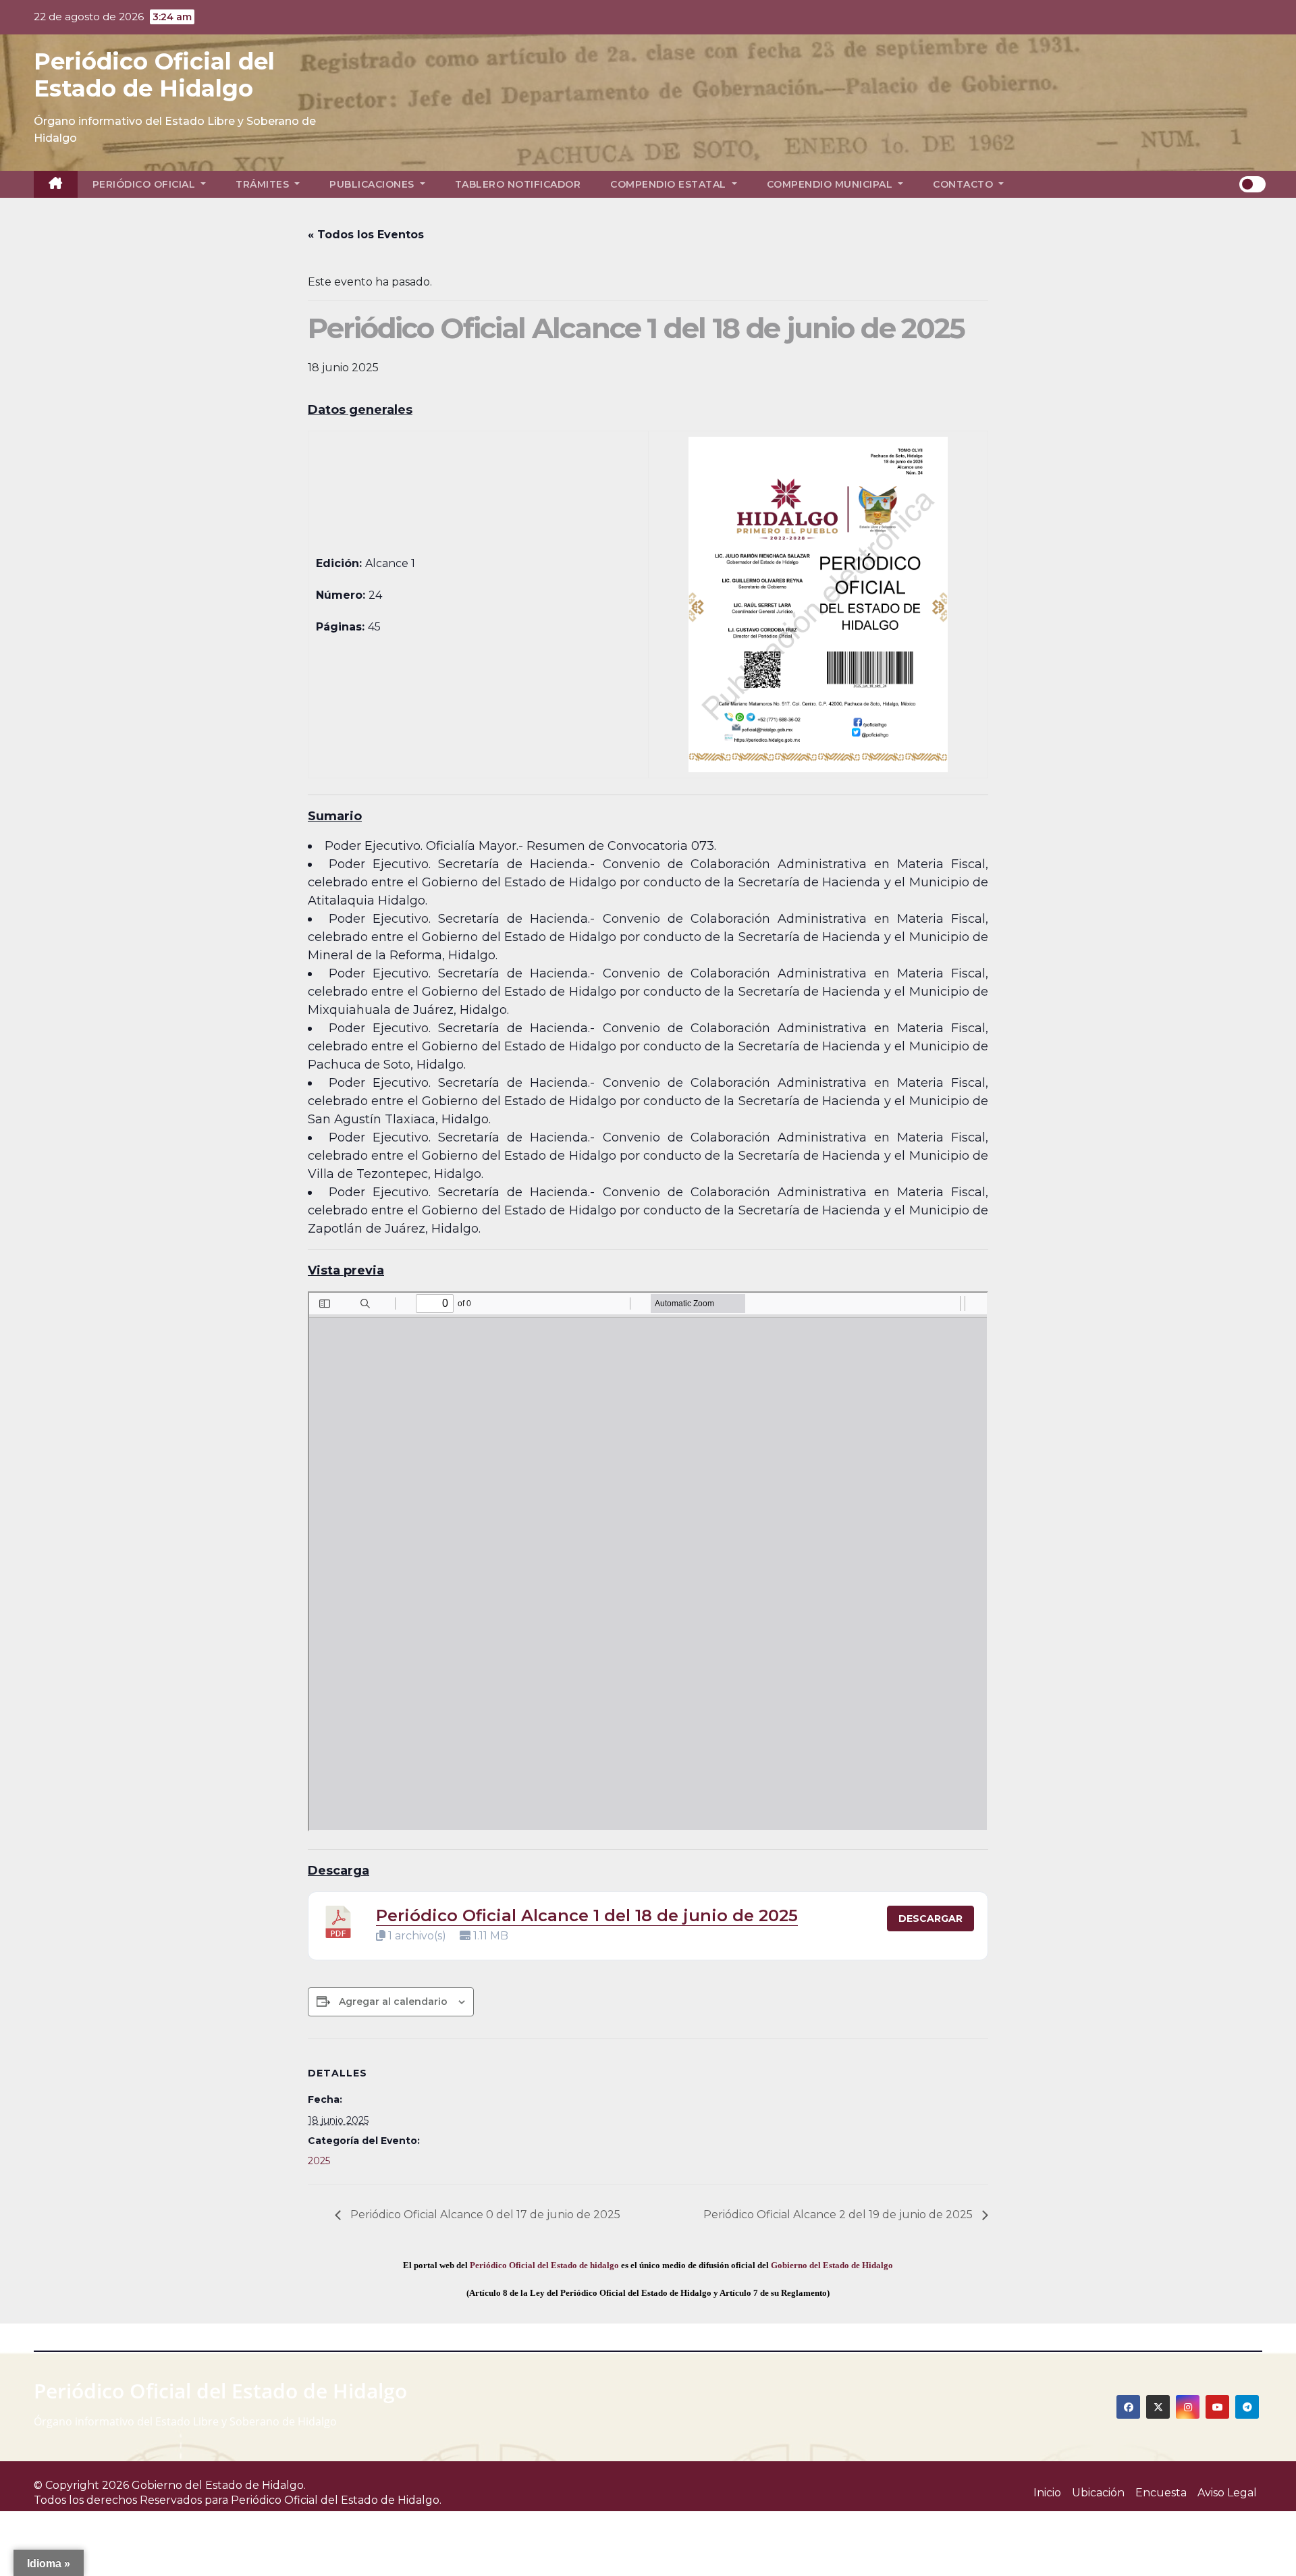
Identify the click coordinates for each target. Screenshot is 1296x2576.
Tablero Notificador (518, 184)
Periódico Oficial (145, 184)
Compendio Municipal (831, 184)
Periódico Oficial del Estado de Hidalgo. (336, 2500)
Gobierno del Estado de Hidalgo (832, 2265)
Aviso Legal (1227, 2493)
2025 (319, 2161)
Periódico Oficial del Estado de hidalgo (544, 2265)
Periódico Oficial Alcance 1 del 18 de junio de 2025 (587, 1915)
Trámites (264, 184)
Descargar (930, 1918)
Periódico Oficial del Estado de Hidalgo (154, 75)
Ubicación (1098, 2493)
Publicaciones (373, 184)
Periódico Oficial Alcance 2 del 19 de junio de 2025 (839, 2215)
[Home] (56, 184)
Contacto (965, 184)
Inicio (1047, 2493)
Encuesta (1161, 2493)
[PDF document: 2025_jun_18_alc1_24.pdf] (648, 1561)
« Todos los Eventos (366, 235)
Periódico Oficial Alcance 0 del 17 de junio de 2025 (484, 2215)
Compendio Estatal (670, 184)
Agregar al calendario (393, 2002)
